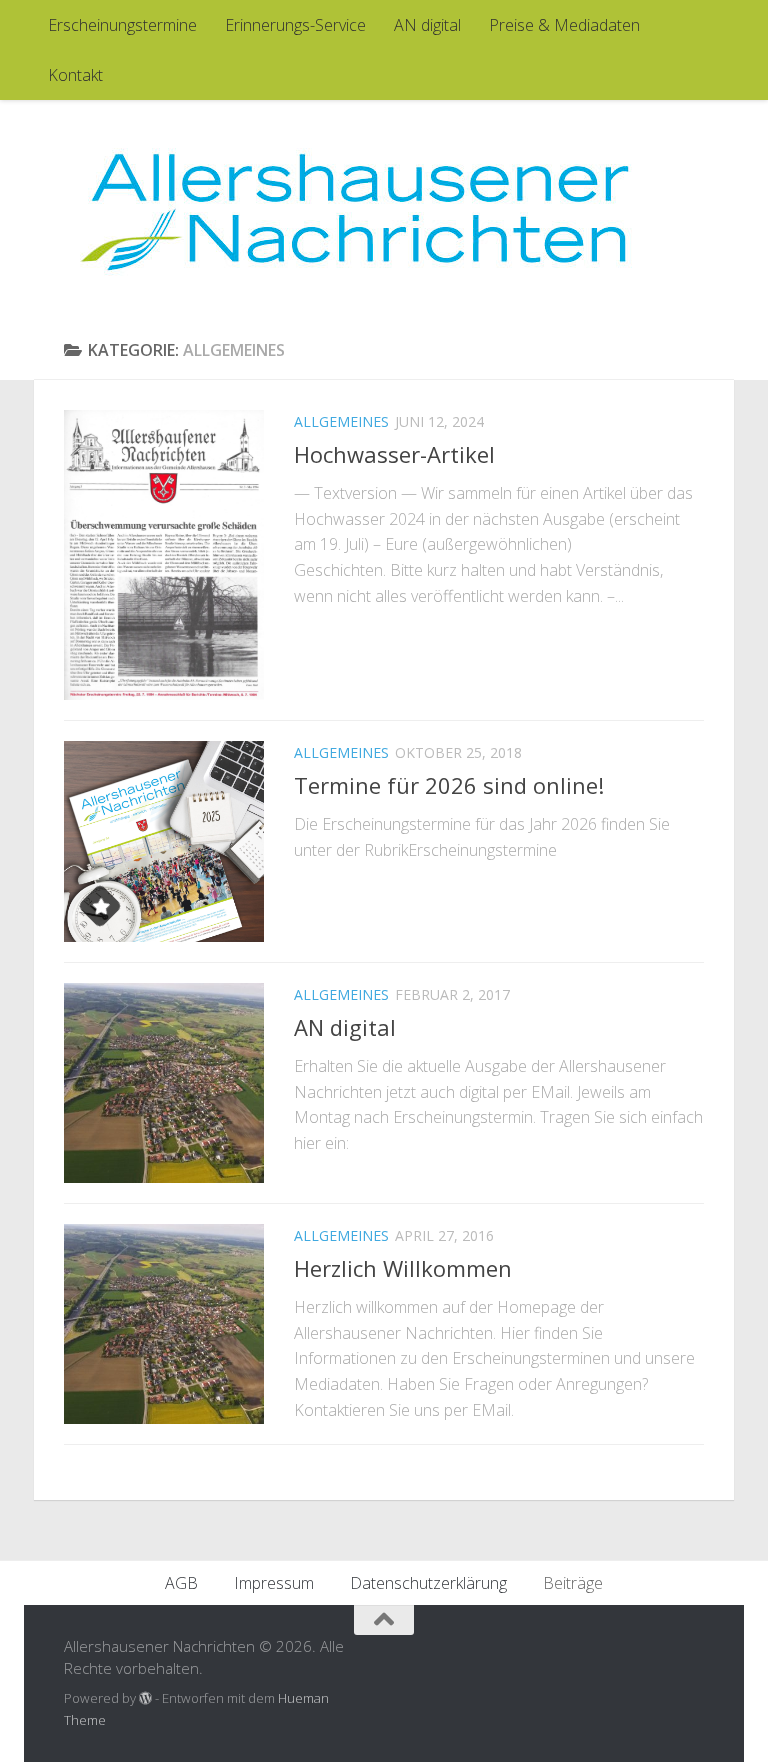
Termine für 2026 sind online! (449, 785)
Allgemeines (341, 421)
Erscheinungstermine (122, 25)
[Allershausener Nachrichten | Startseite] (354, 210)
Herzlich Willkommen (403, 1268)
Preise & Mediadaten (564, 25)
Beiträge (573, 1583)
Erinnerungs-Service (295, 25)
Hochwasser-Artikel (394, 454)
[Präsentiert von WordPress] (145, 1698)
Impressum (274, 1583)
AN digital (427, 25)
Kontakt (75, 75)
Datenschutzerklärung (428, 1583)
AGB (181, 1583)
